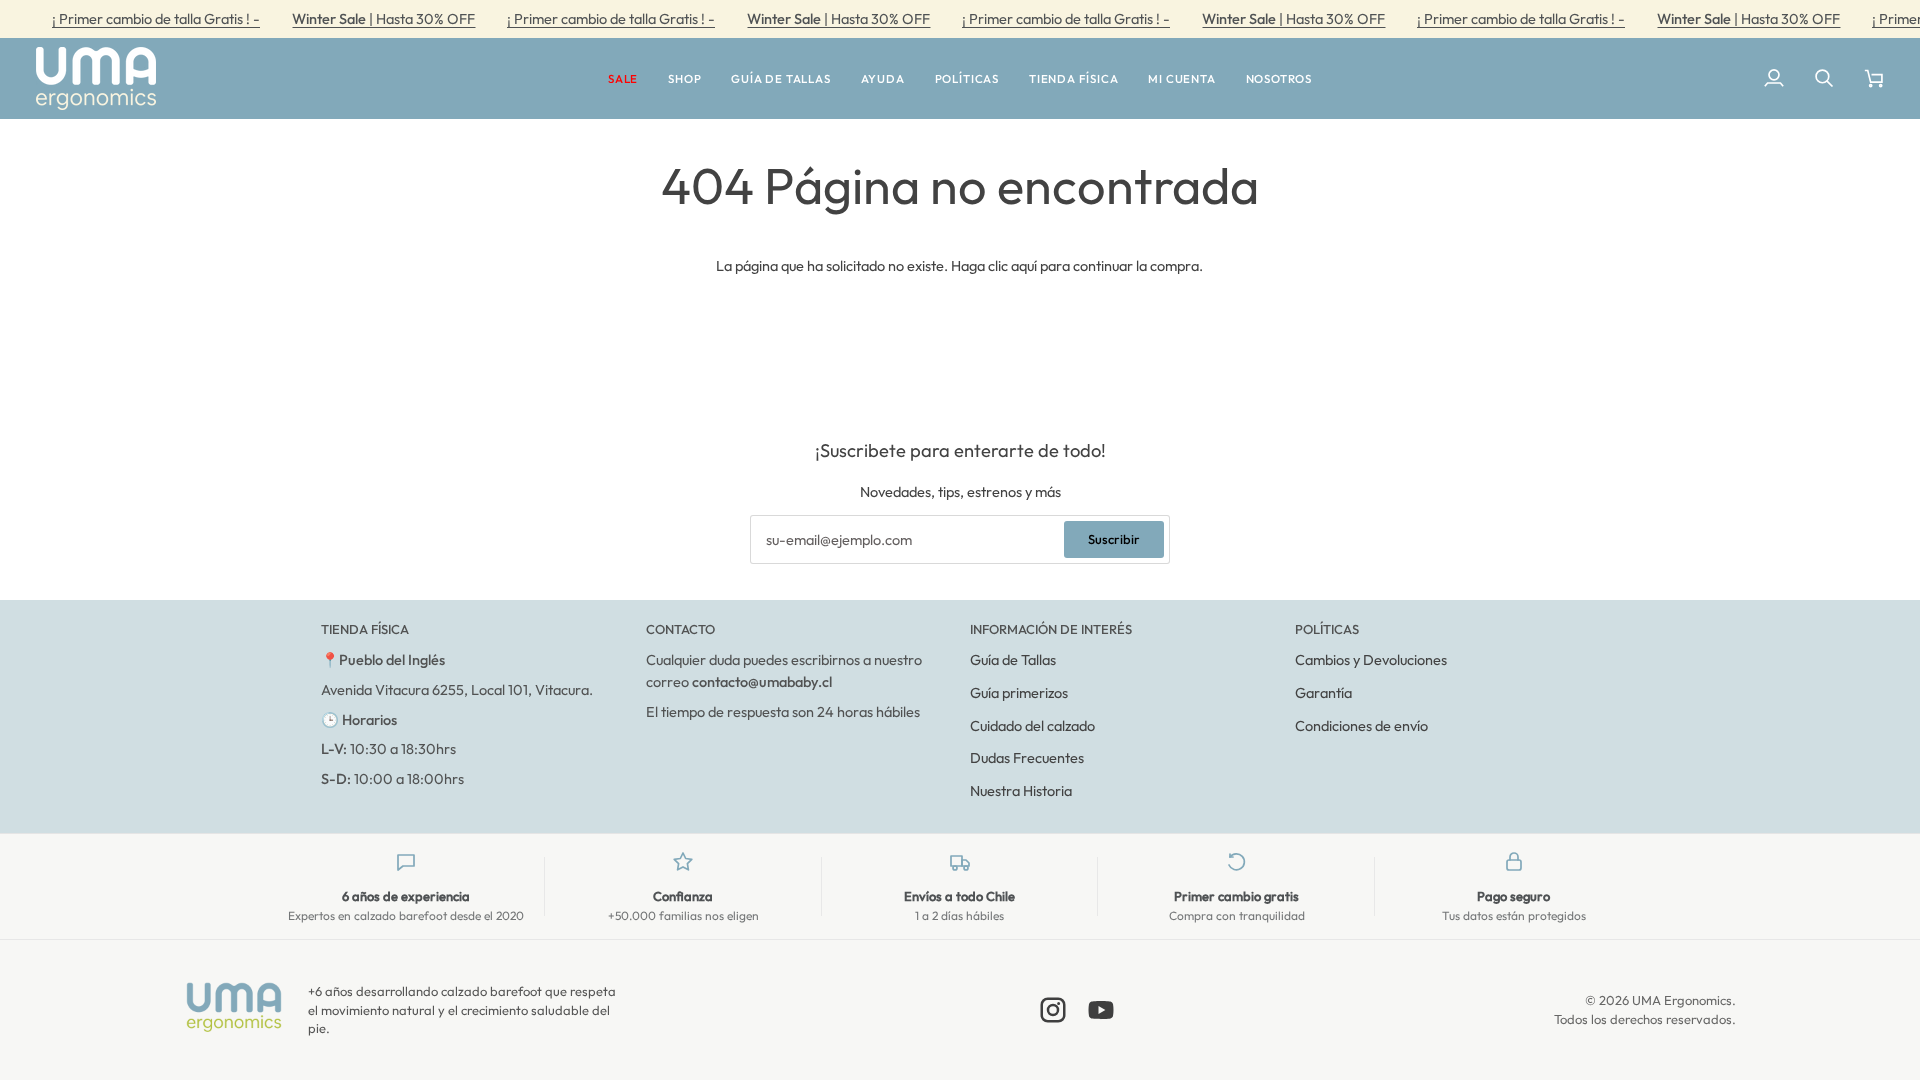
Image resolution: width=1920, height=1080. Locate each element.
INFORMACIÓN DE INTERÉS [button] (1051, 629)
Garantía (1323, 692)
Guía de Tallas (1013, 659)
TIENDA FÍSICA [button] (365, 629)
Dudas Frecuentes (1027, 757)
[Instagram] (1053, 1010)
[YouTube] (1101, 1010)
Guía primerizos (1019, 692)
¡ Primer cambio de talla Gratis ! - (156, 18)
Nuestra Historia (1021, 790)
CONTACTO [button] (680, 629)
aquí (1024, 265)
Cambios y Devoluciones (1371, 659)
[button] (623, 78)
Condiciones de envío (1361, 725)
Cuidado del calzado (1032, 725)
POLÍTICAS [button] (1327, 629)
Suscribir (1114, 539)
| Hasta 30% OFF (383, 18)
